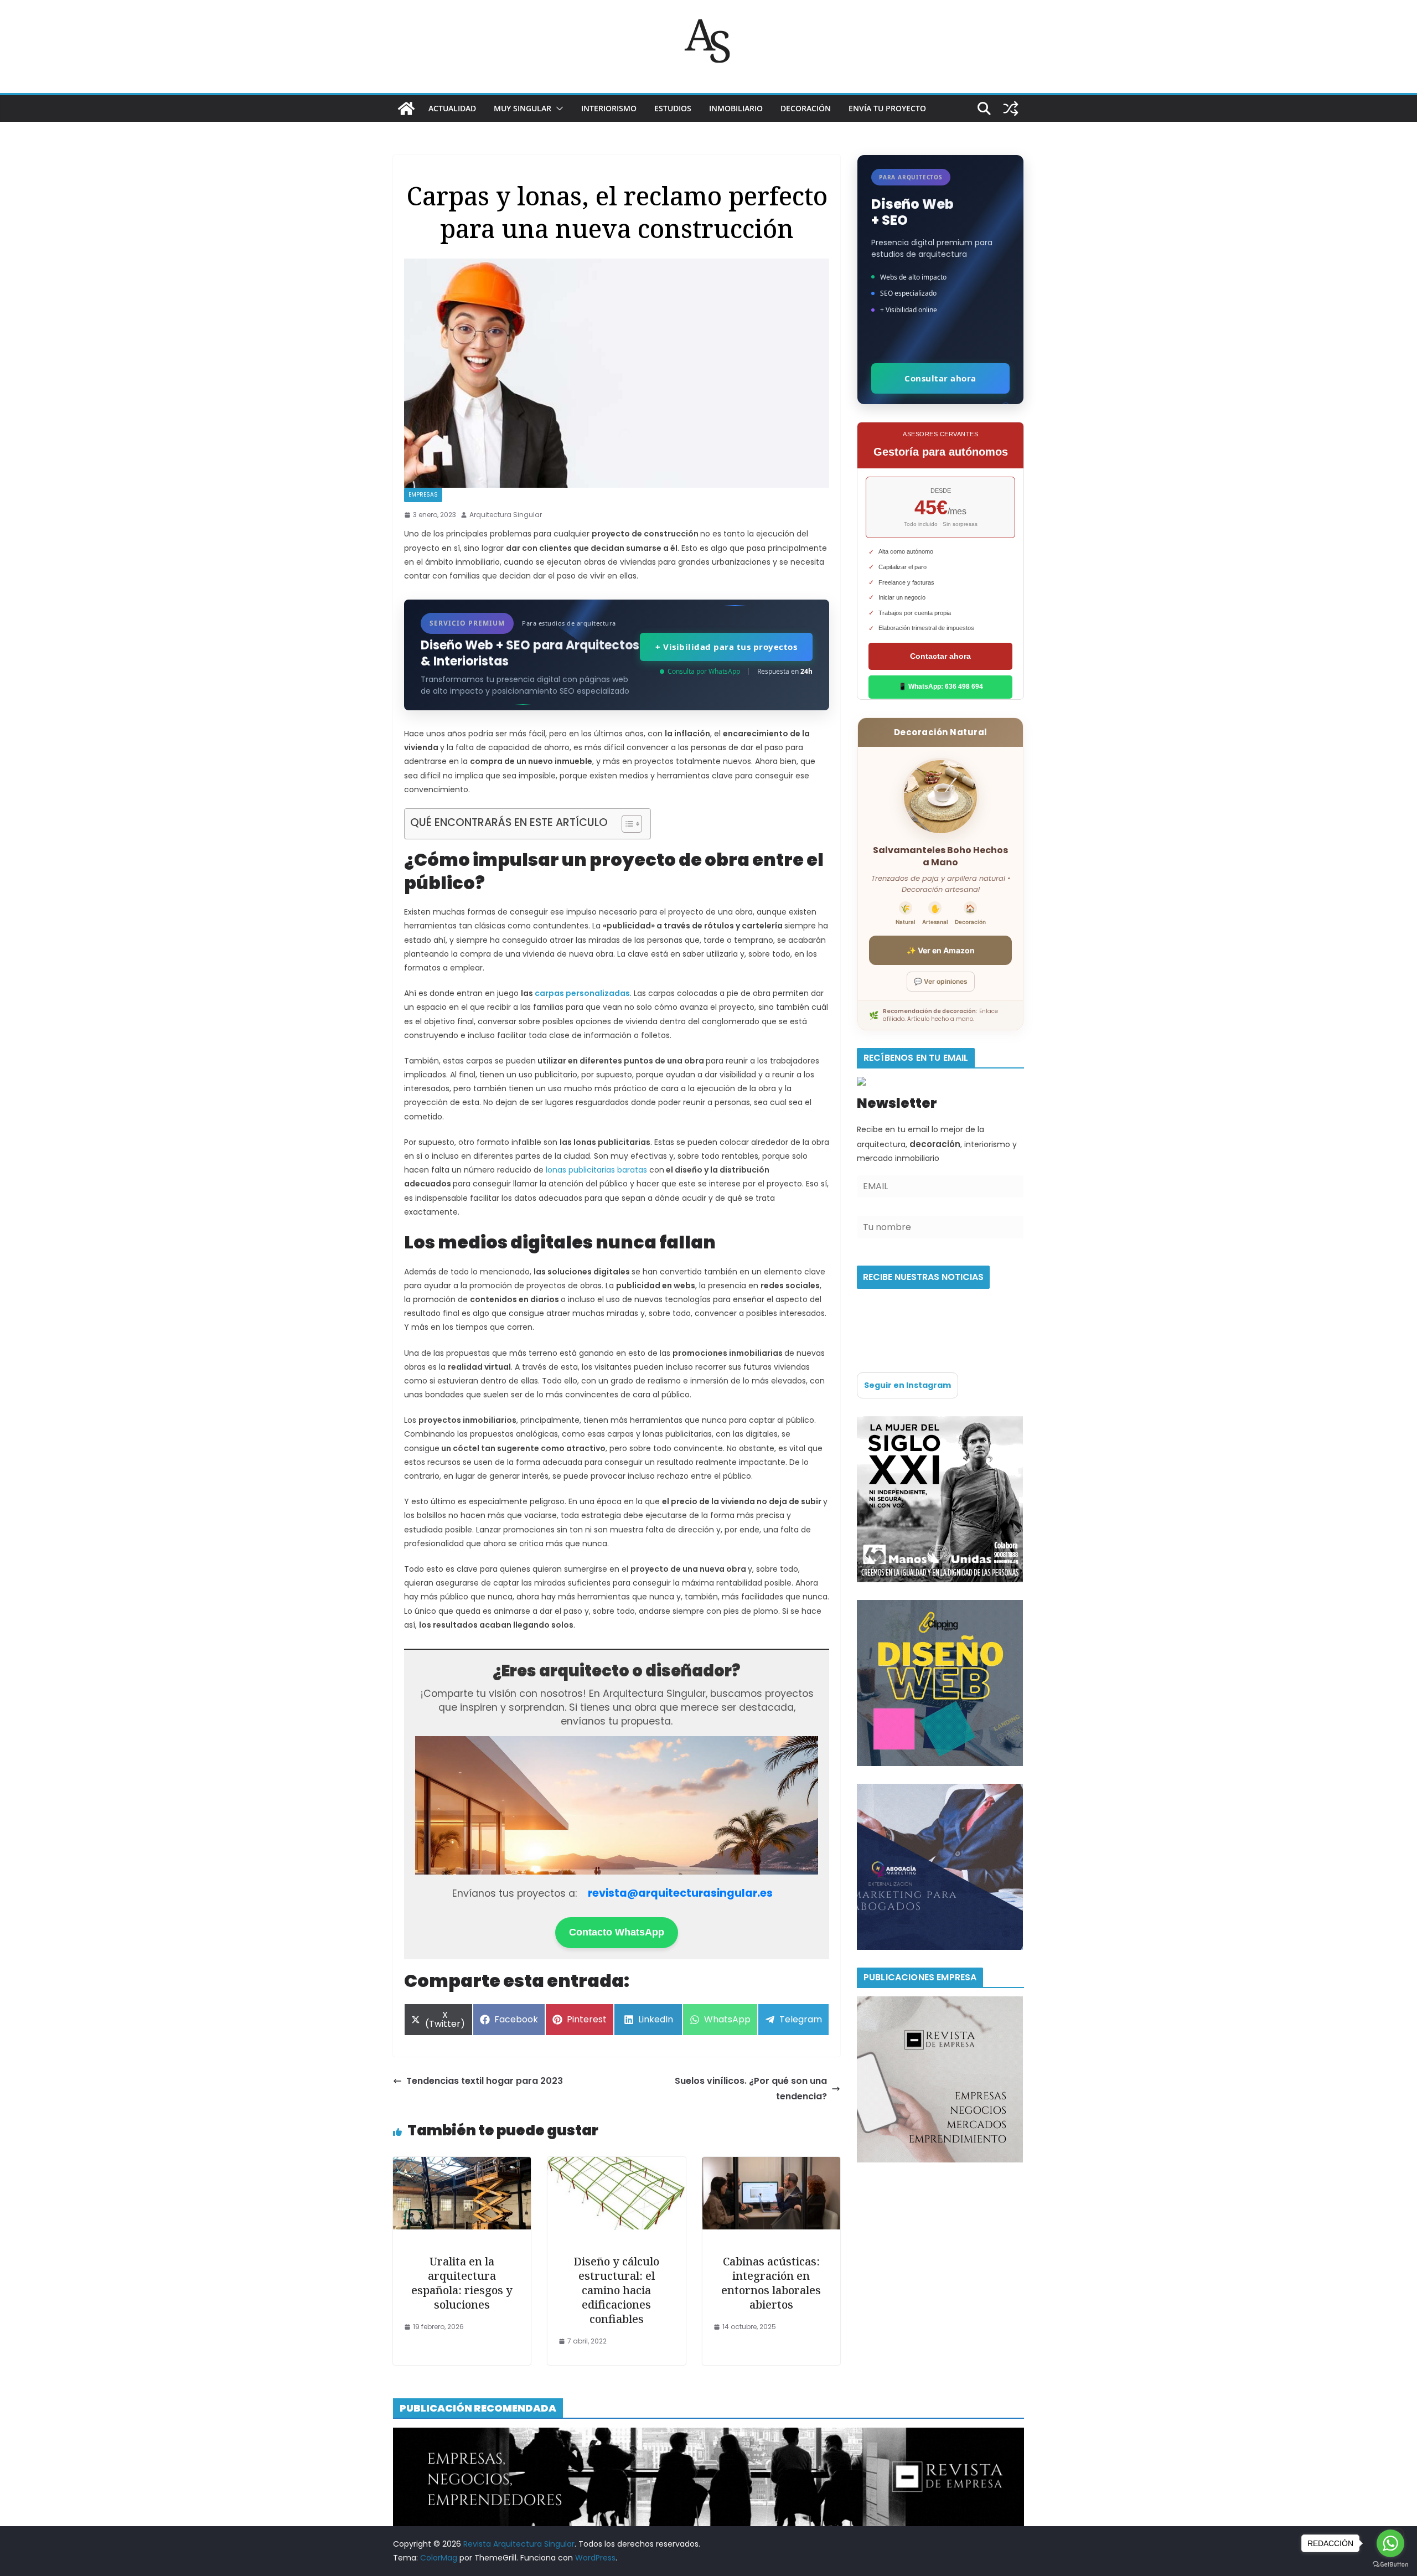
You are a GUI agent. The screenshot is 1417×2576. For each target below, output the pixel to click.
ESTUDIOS (673, 108)
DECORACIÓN (806, 108)
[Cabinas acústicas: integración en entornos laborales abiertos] (771, 2164)
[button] (557, 109)
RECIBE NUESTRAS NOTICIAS (923, 1277)
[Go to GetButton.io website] (1390, 2565)
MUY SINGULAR (523, 108)
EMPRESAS (423, 495)
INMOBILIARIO (736, 108)
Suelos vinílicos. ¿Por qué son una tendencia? (751, 2089)
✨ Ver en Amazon (941, 950)
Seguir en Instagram (907, 1385)
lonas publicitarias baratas (596, 1170)
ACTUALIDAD (452, 108)
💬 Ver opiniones (941, 981)
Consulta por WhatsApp (704, 671)
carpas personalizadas (582, 993)
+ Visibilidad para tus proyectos (726, 647)
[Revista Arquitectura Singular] (406, 109)
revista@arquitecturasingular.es (680, 1893)
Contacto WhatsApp (617, 1932)
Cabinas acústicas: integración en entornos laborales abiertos (771, 2283)
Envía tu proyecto (887, 108)
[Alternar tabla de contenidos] (626, 824)
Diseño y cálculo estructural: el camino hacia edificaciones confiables (616, 2290)
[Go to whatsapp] (1390, 2543)
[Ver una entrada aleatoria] (1011, 109)
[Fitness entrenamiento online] (940, 1423)
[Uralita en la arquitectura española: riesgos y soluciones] (462, 2164)
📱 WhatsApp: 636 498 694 (941, 686)
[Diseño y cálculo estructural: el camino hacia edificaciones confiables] (616, 2164)
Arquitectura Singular (506, 515)
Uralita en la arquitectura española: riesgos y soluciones (462, 2283)
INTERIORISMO (609, 108)
